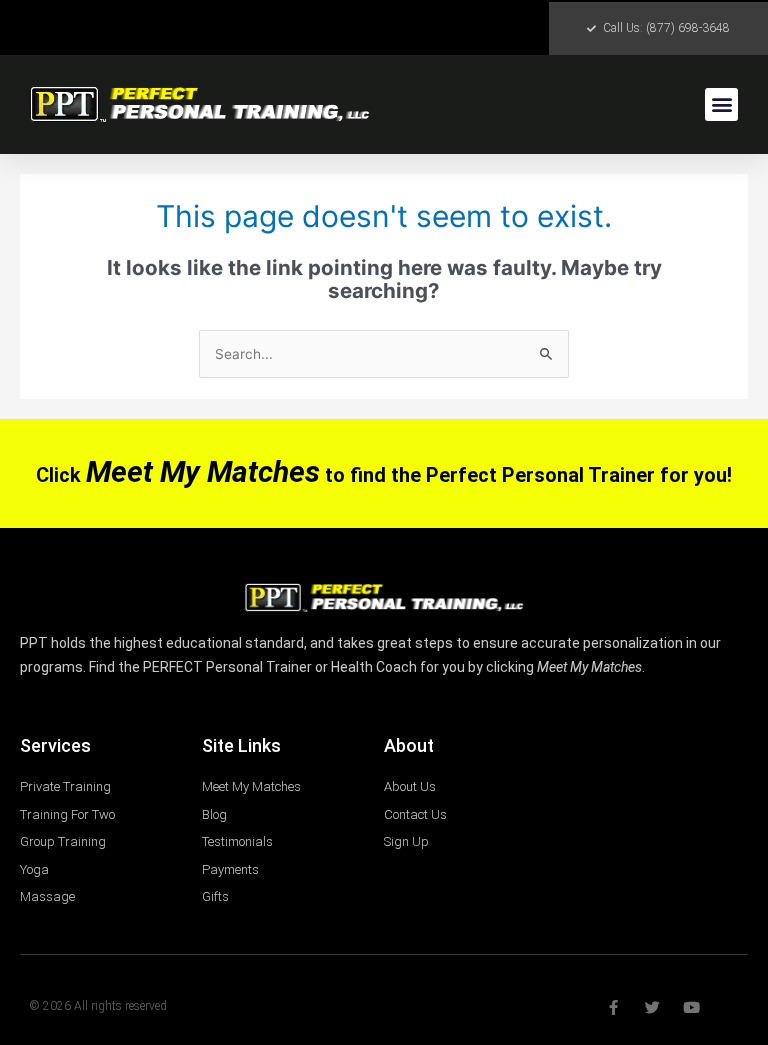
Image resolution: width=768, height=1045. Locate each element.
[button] (721, 104)
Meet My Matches (203, 471)
